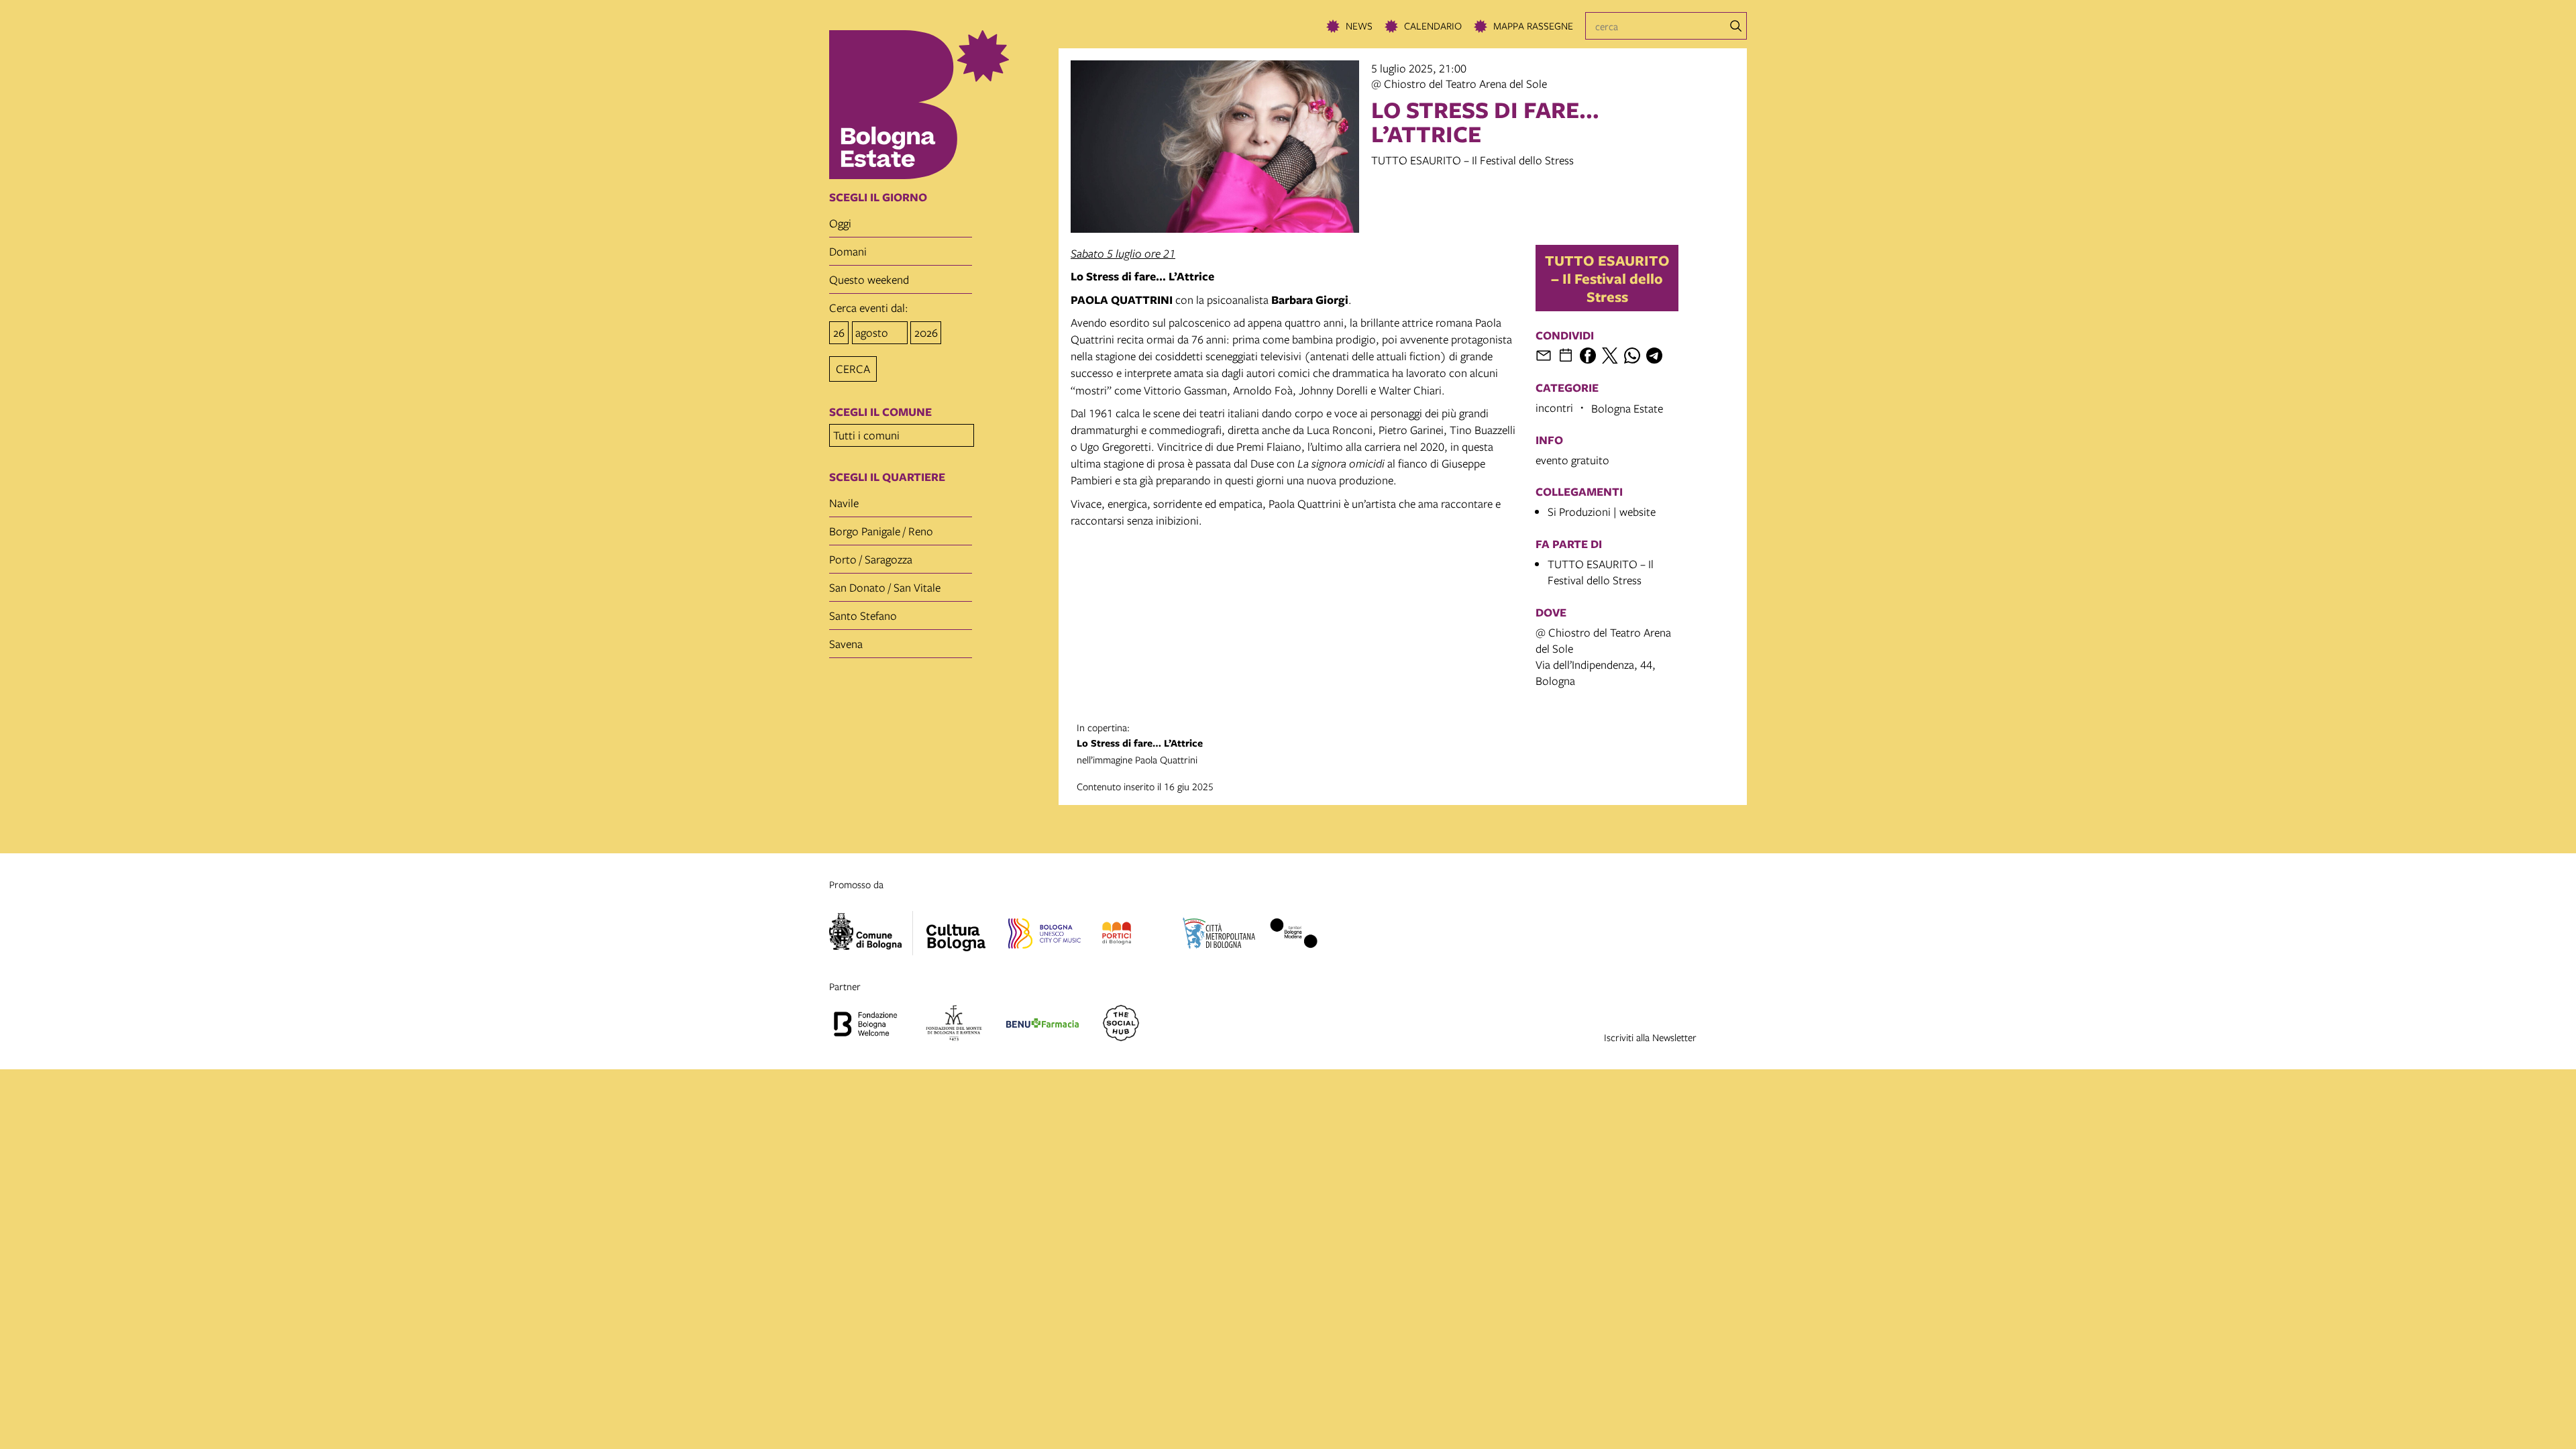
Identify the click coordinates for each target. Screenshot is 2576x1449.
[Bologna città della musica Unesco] (1044, 935)
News (1359, 25)
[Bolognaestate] (956, 929)
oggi (840, 223)
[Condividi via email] (1544, 356)
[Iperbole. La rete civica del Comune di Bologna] (871, 933)
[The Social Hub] (1121, 1025)
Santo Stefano (863, 615)
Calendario (1433, 25)
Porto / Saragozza (871, 559)
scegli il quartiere (887, 477)
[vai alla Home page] (940, 105)
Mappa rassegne (1533, 25)
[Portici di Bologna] (1117, 935)
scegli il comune (880, 412)
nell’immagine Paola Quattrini (1140, 743)
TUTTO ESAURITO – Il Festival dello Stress (1607, 278)
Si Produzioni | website (1602, 512)
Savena (846, 644)
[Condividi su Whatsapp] (1632, 356)
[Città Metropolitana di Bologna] (1219, 935)
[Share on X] (1610, 356)
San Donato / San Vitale (885, 587)
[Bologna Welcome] (865, 1025)
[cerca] (1736, 26)
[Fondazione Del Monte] (954, 1025)
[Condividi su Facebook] (1588, 356)
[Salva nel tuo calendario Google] (1566, 356)
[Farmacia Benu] (1042, 1025)
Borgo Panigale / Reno (881, 531)
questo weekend (869, 279)
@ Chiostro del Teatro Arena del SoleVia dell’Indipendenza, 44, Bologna (1603, 656)
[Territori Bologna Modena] (1293, 935)
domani (848, 251)
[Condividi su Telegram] (1654, 356)
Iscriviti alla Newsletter (1650, 1037)
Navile (844, 503)
